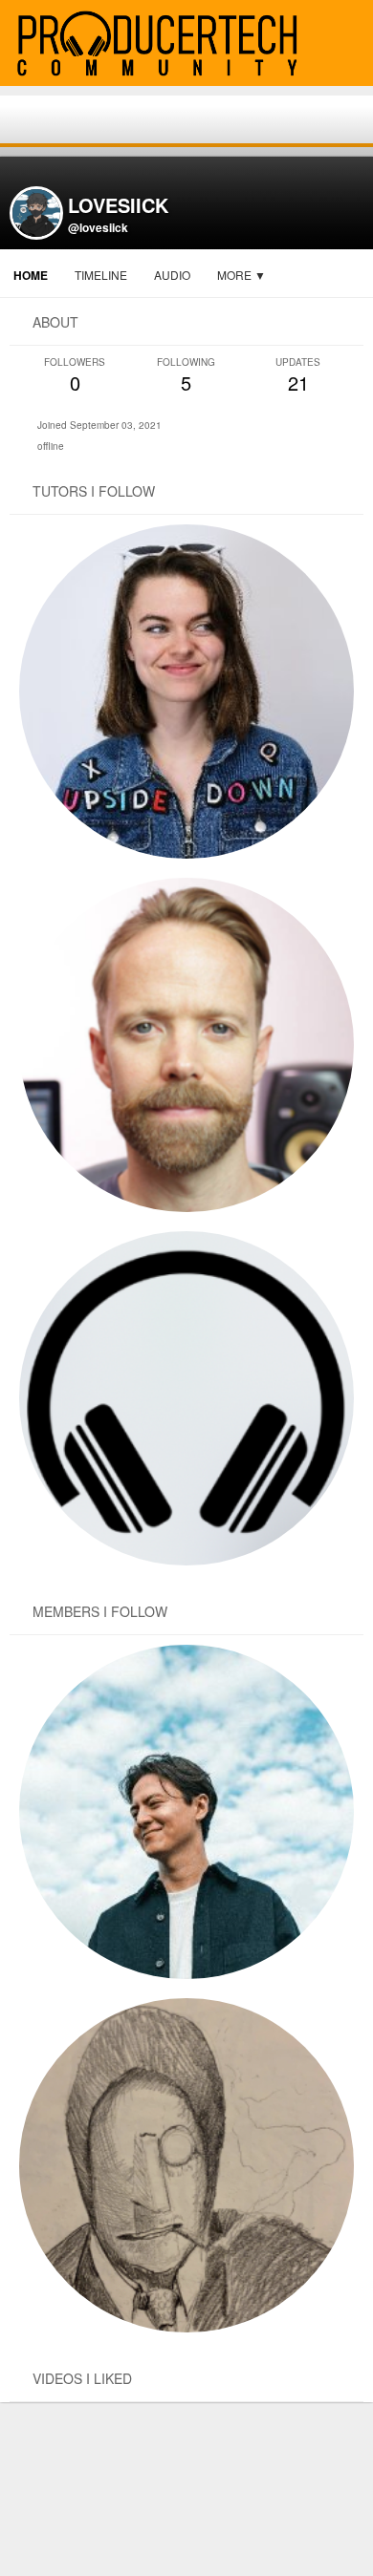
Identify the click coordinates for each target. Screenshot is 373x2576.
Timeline (101, 275)
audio (172, 275)
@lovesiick (98, 227)
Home (31, 275)
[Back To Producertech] (350, 44)
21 (298, 376)
